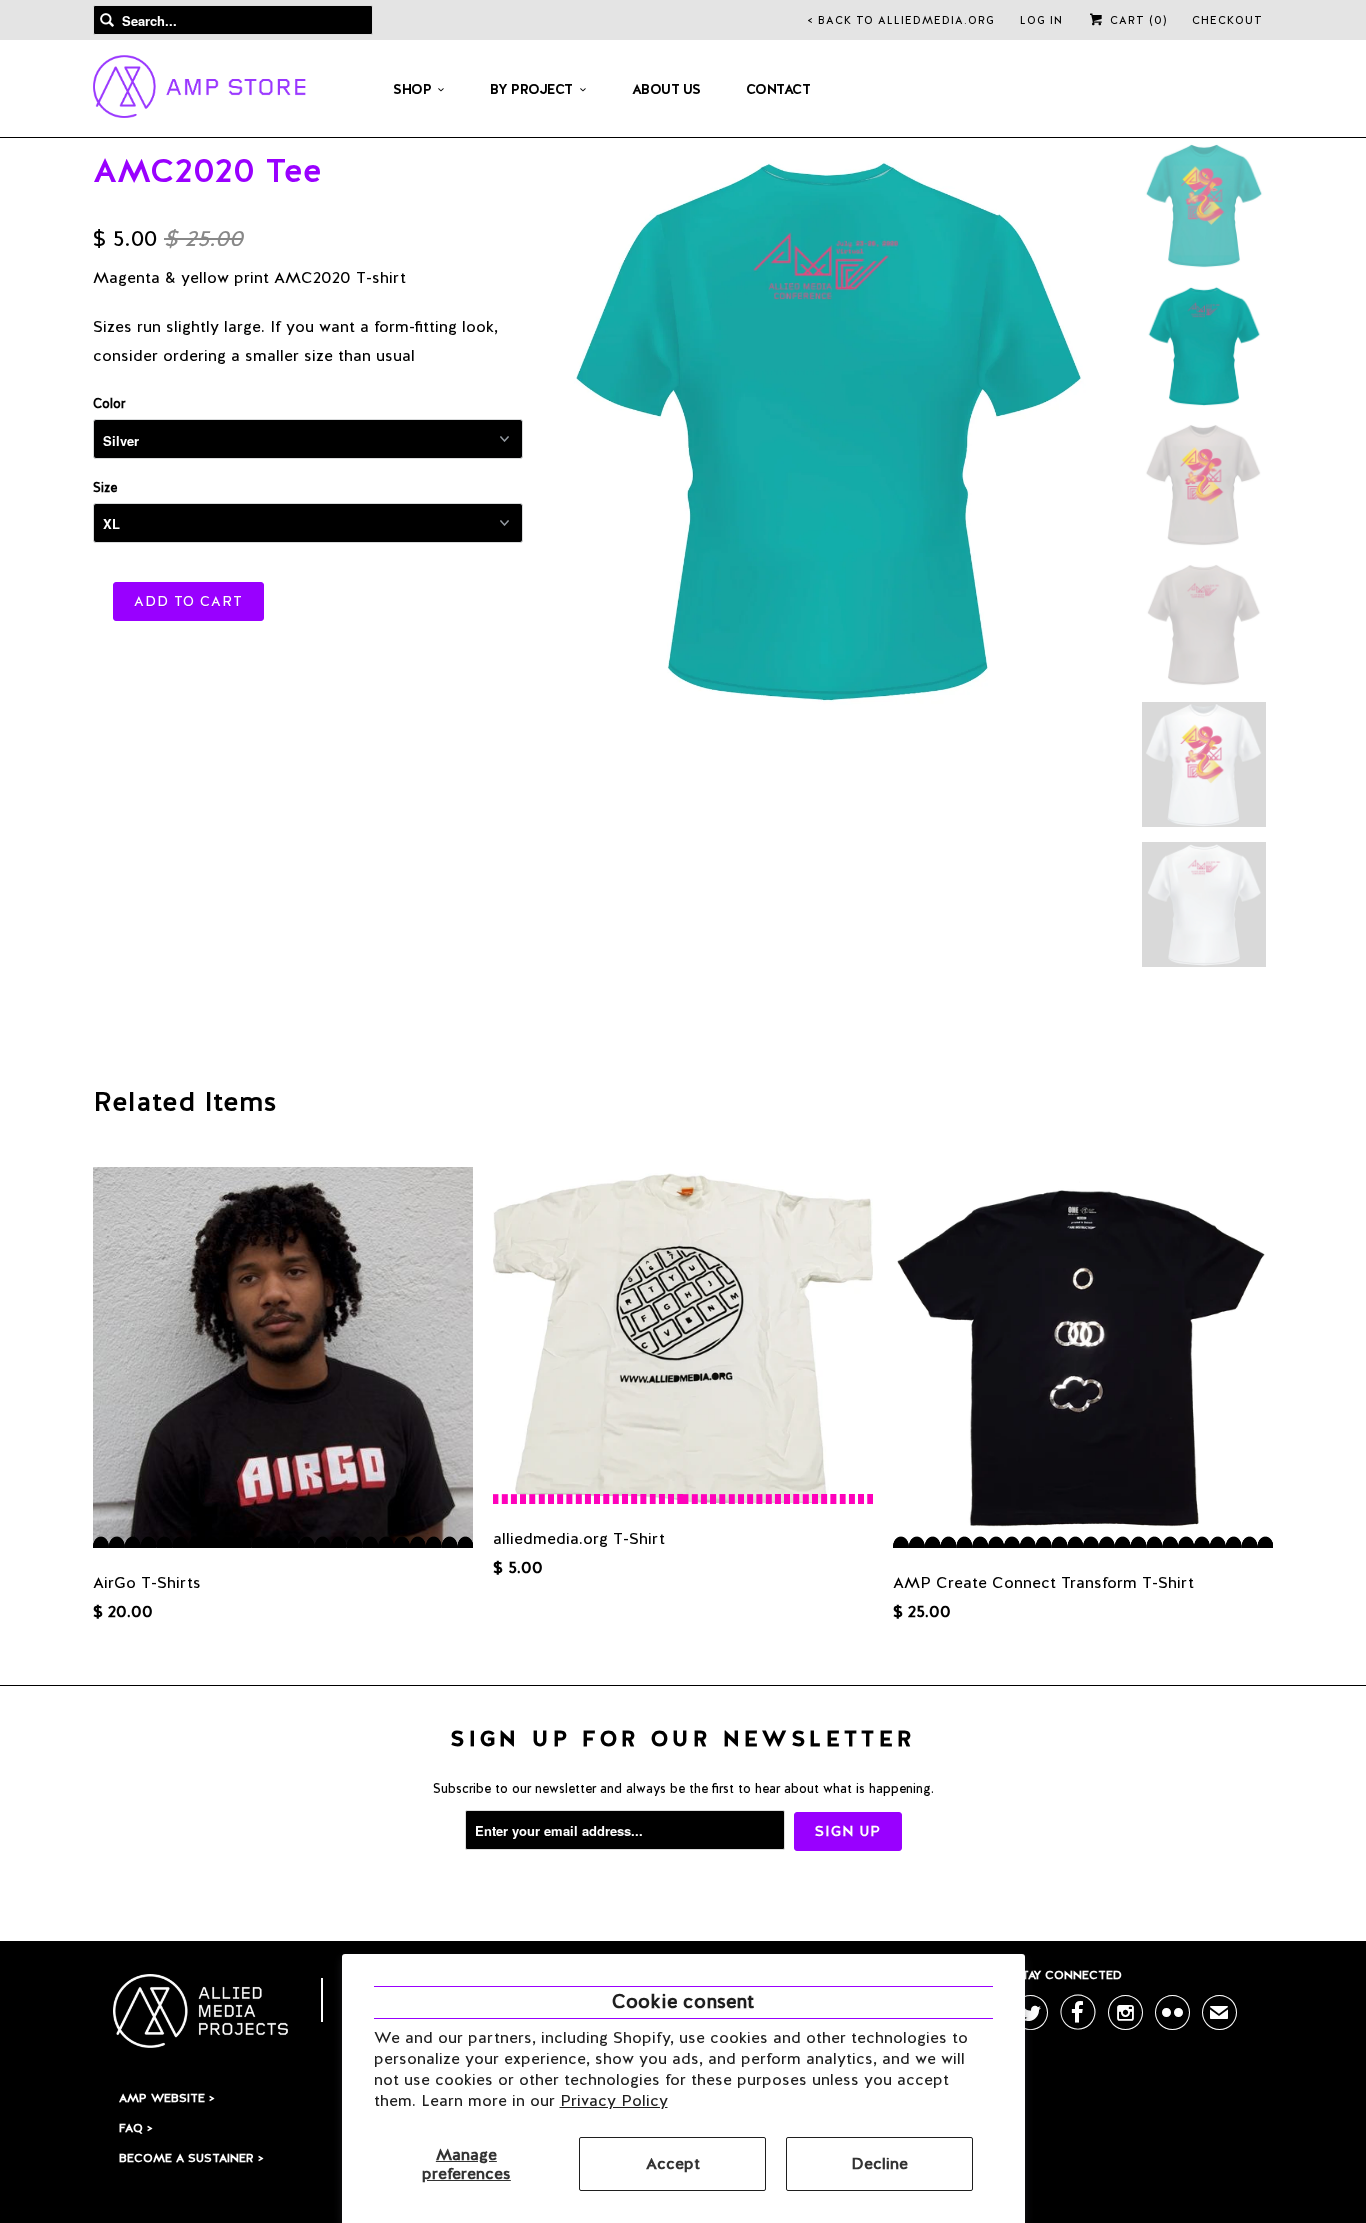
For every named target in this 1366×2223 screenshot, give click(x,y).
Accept (673, 2163)
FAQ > (135, 2128)
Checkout (1227, 20)
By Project (531, 89)
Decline (879, 2163)
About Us (666, 89)
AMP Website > (166, 2098)
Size (105, 487)
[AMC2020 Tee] (827, 428)
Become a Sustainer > (191, 2158)
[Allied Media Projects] (199, 90)
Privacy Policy (614, 2100)
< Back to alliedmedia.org (901, 20)
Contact (778, 89)
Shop (412, 89)
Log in (1041, 20)
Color (109, 403)
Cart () (1136, 20)
